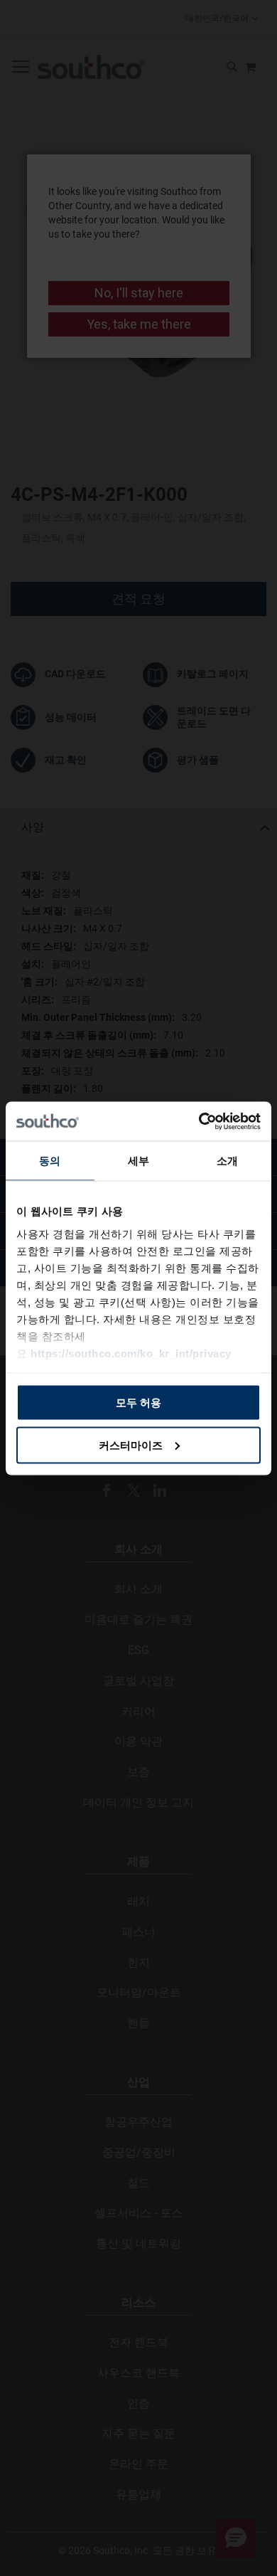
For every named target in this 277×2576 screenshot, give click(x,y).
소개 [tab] (227, 1161)
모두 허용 (138, 1403)
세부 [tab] (138, 1161)
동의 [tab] (50, 1161)
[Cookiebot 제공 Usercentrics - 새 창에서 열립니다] (199, 1121)
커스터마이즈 (131, 1445)
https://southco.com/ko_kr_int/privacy (131, 1353)
